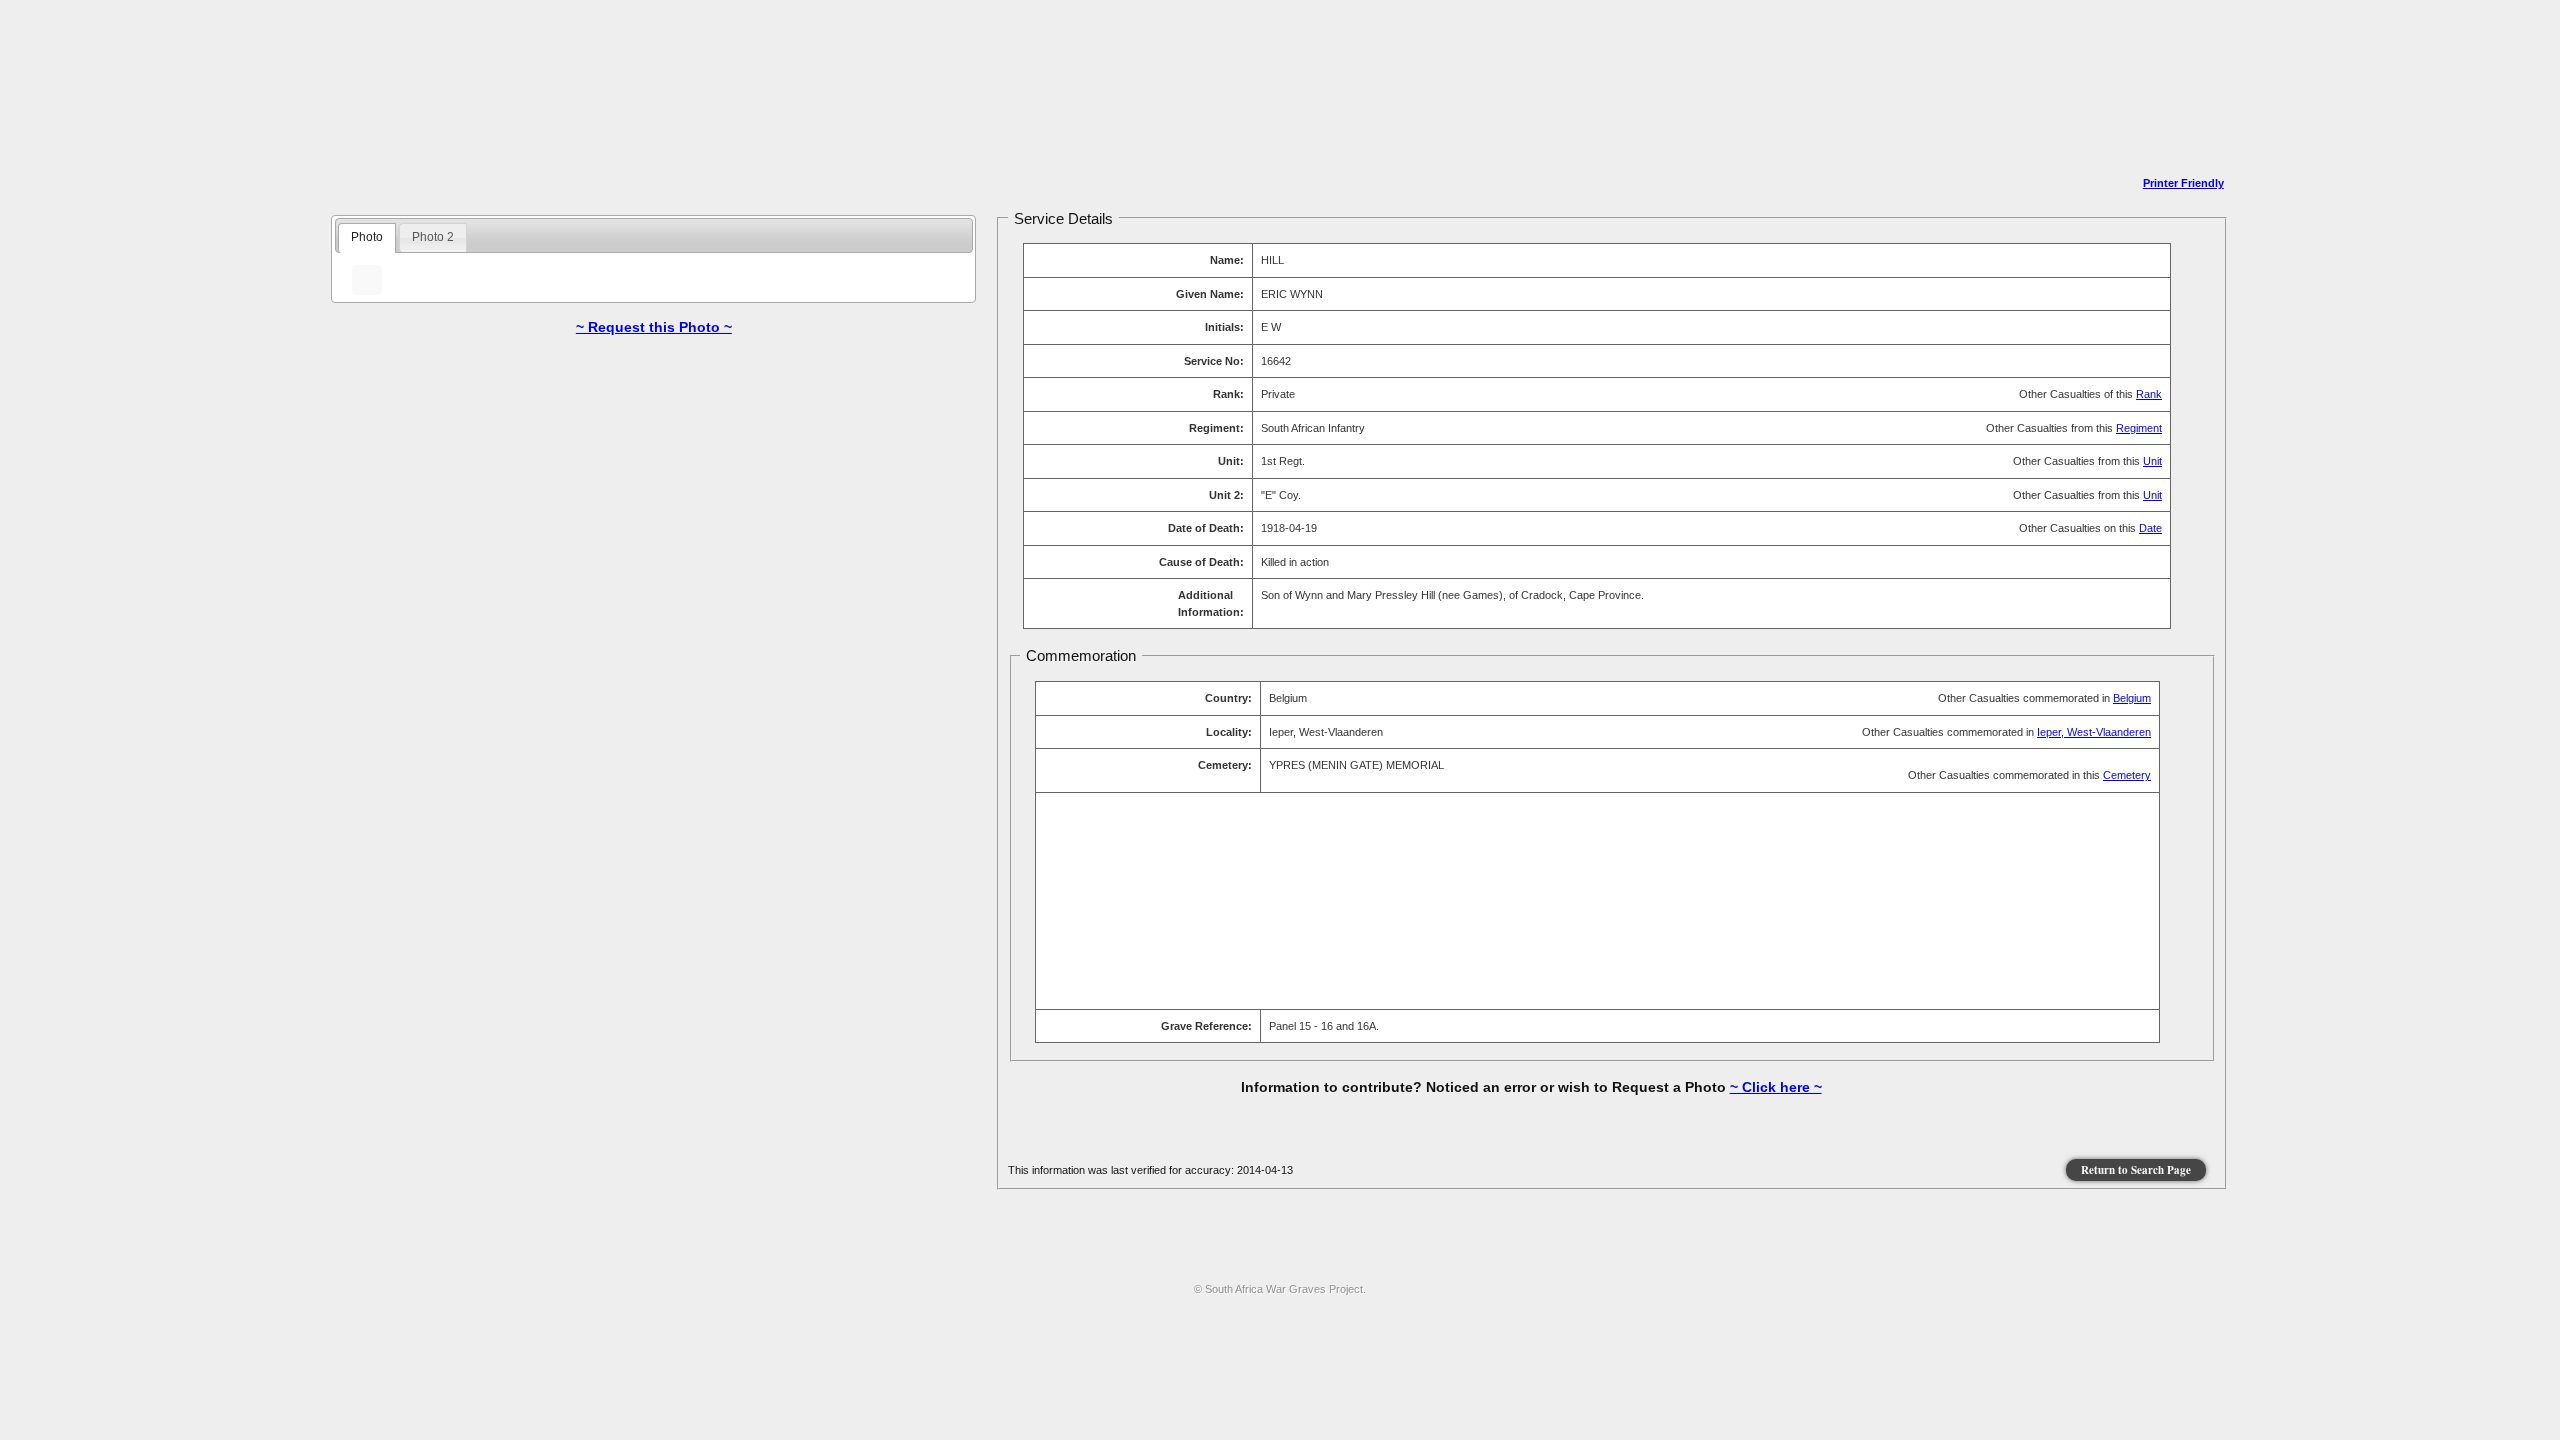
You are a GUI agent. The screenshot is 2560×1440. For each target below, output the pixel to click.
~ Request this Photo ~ (654, 327)
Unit (2152, 461)
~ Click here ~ (1776, 1087)
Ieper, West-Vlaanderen (2094, 732)
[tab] (367, 238)
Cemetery (2127, 775)
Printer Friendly (2183, 183)
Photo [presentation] (367, 237)
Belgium (2132, 698)
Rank (2149, 394)
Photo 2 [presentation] (433, 237)
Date (2150, 528)
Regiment (2139, 428)
